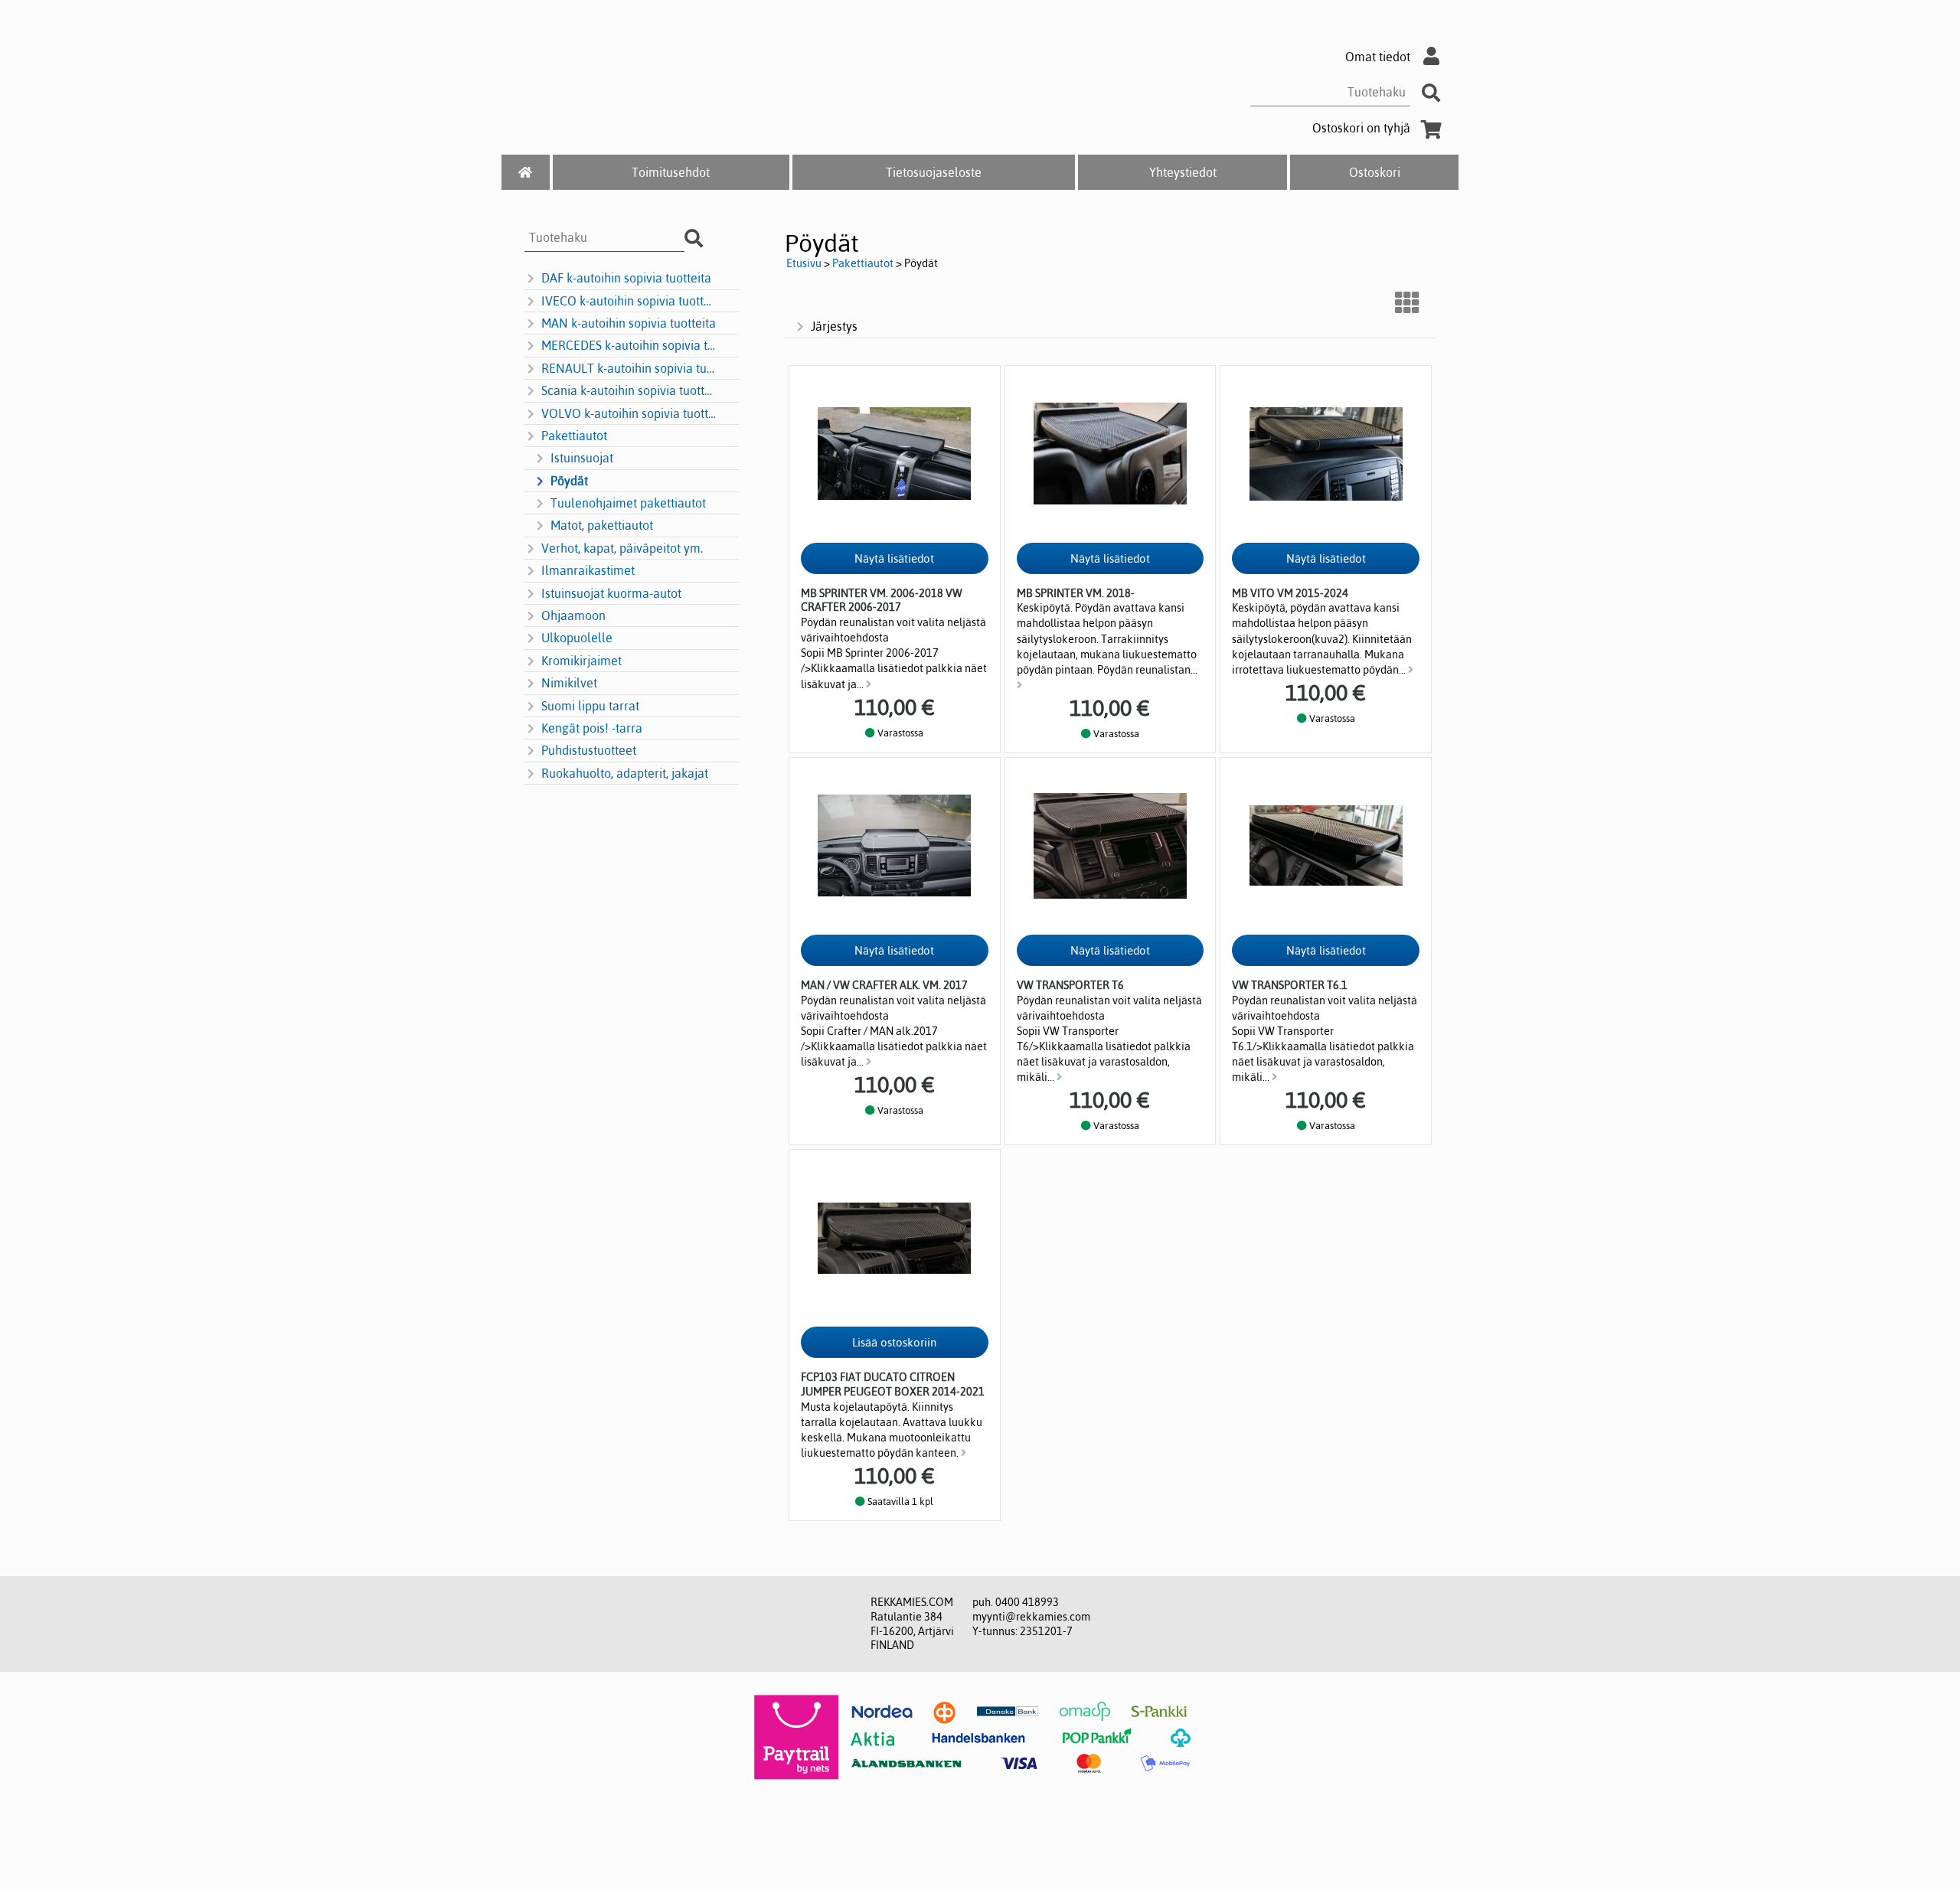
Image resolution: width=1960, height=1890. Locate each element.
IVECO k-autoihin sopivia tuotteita (629, 301)
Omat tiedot (1378, 57)
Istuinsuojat (582, 458)
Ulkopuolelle (577, 638)
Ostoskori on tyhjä (1361, 128)
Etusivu (804, 263)
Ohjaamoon (573, 615)
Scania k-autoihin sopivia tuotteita (629, 390)
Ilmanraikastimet (588, 570)
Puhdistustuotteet (589, 750)
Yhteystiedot (1183, 172)
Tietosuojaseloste (934, 172)
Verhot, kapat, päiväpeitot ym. (622, 548)
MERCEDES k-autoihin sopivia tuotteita (629, 345)
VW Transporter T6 (1070, 985)
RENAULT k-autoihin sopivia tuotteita (629, 368)
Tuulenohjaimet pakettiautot (628, 503)
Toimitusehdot (671, 172)
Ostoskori (1375, 172)
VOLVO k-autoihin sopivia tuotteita (629, 413)
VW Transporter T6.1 (1290, 985)
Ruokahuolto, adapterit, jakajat (625, 773)
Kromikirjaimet (581, 661)
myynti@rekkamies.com (1031, 1617)
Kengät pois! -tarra (592, 728)
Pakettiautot (574, 436)
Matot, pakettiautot (602, 525)
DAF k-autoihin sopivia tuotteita (626, 278)
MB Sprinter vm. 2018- (1076, 593)
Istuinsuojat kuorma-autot (611, 593)
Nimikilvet (569, 683)
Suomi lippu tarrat (590, 706)
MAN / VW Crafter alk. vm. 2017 (884, 985)
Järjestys (834, 326)
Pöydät (569, 481)
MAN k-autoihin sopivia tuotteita (629, 323)
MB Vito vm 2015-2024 (1290, 593)
